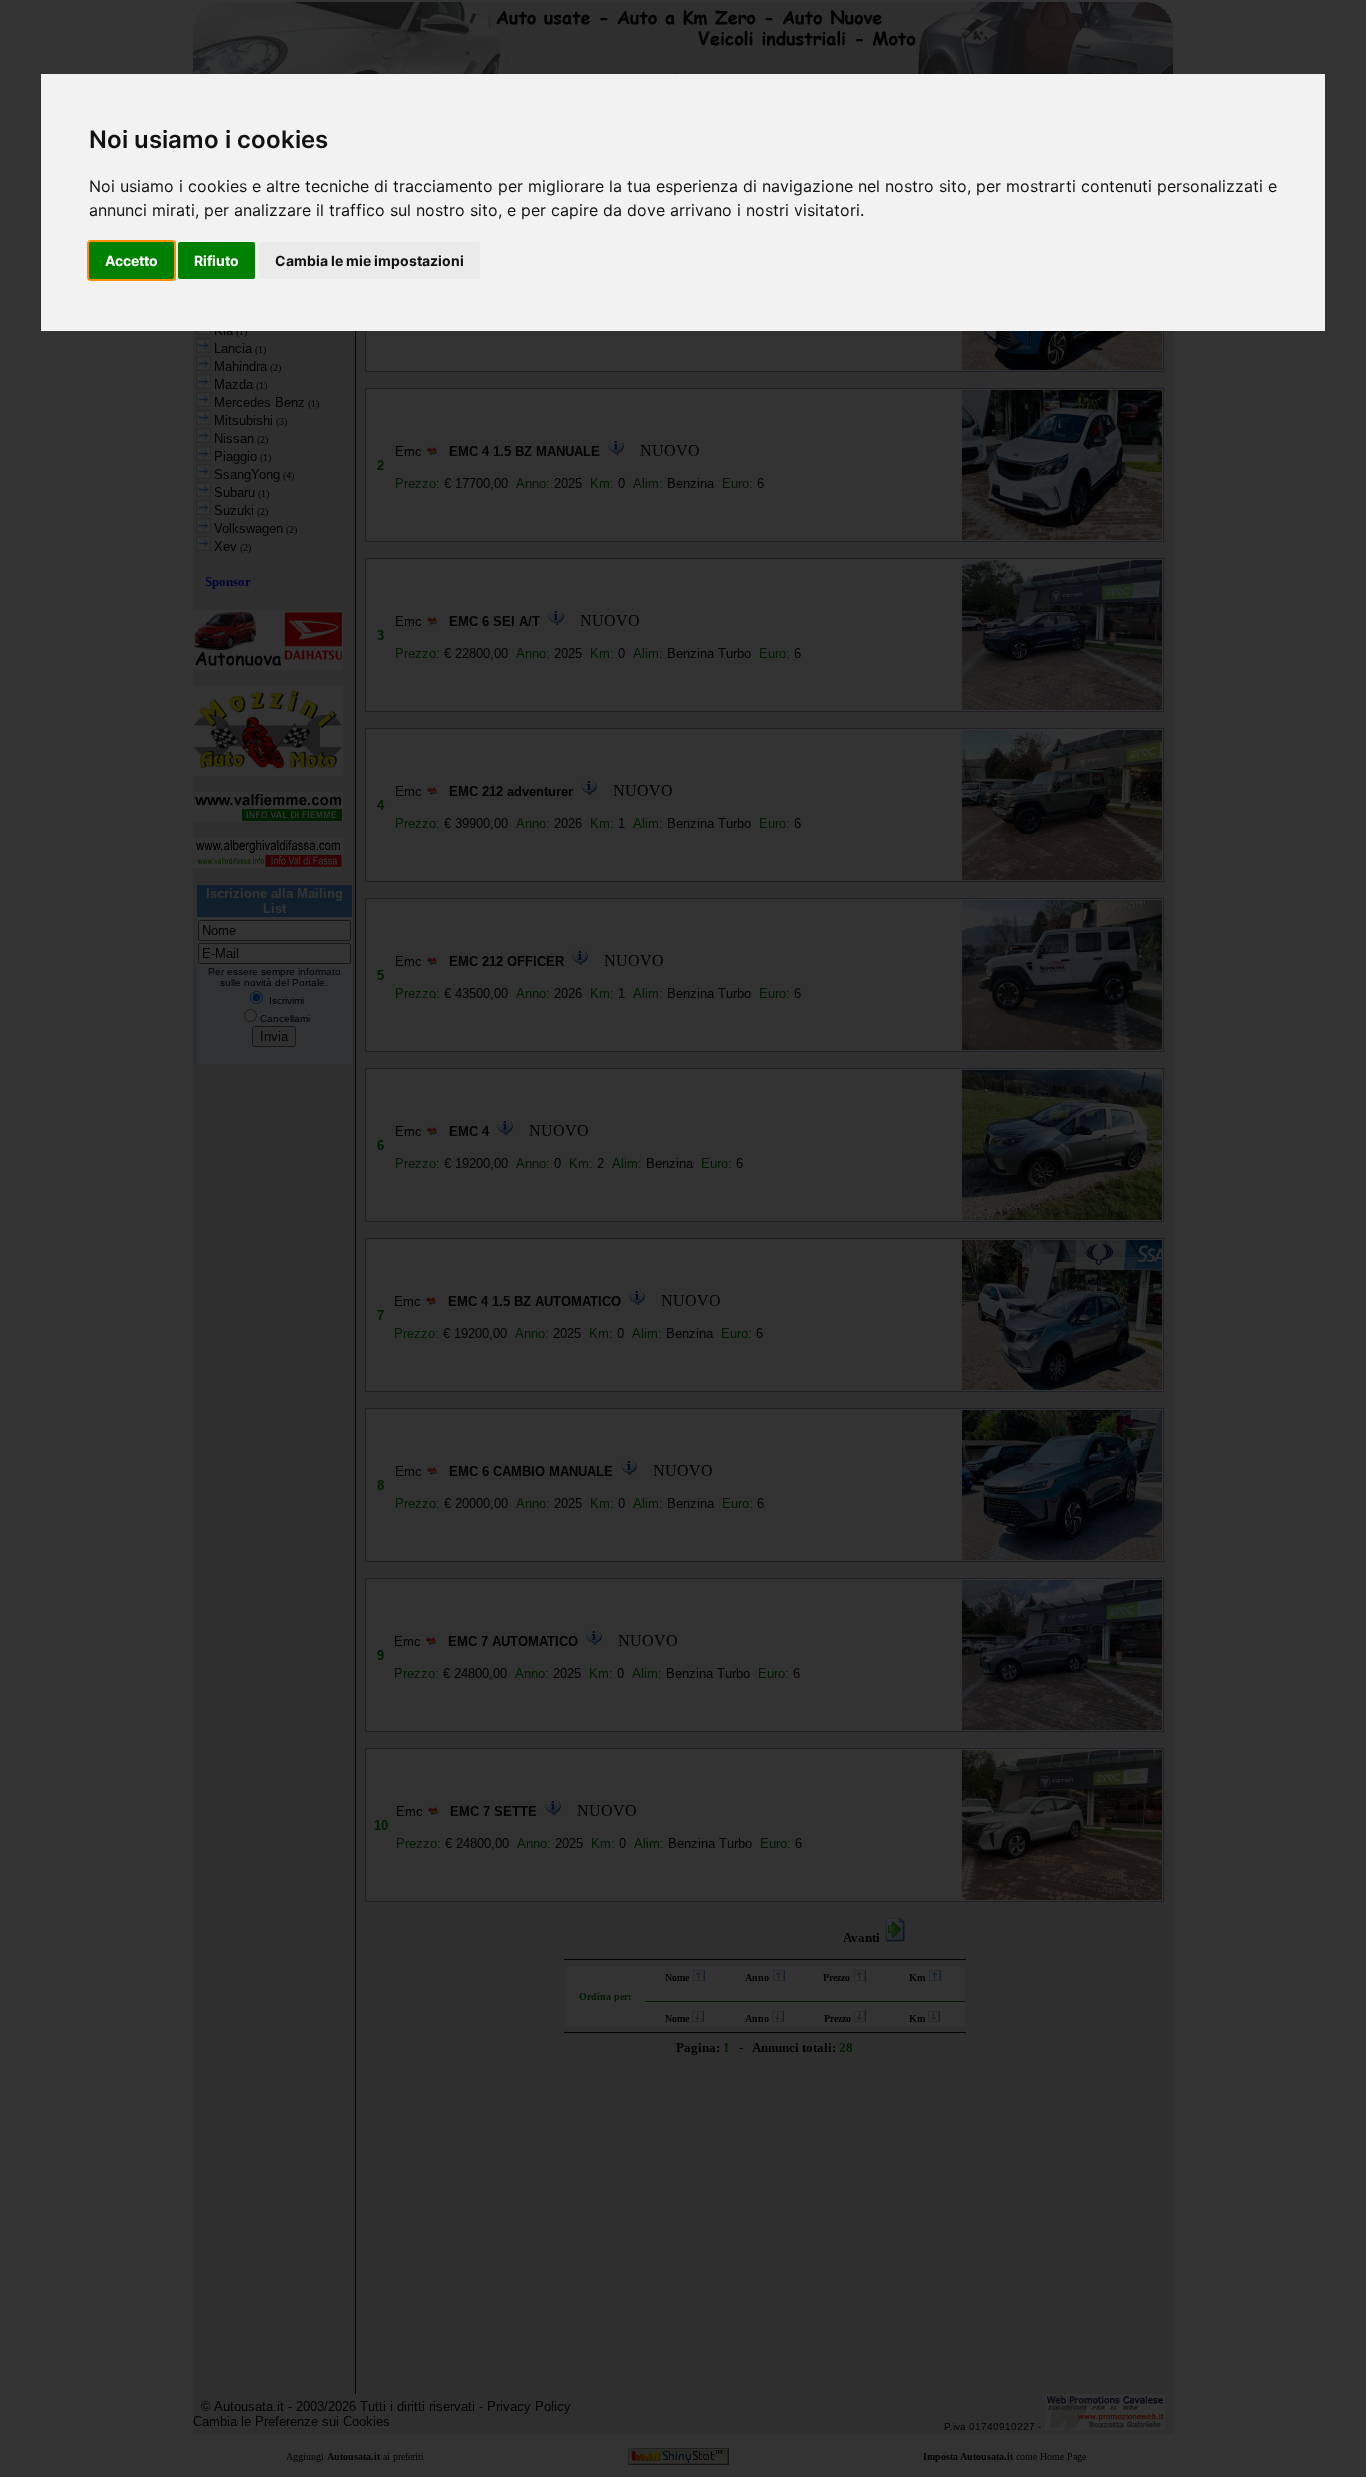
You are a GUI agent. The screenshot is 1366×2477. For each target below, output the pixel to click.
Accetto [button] (131, 260)
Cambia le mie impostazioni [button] (369, 260)
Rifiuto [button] (216, 260)
